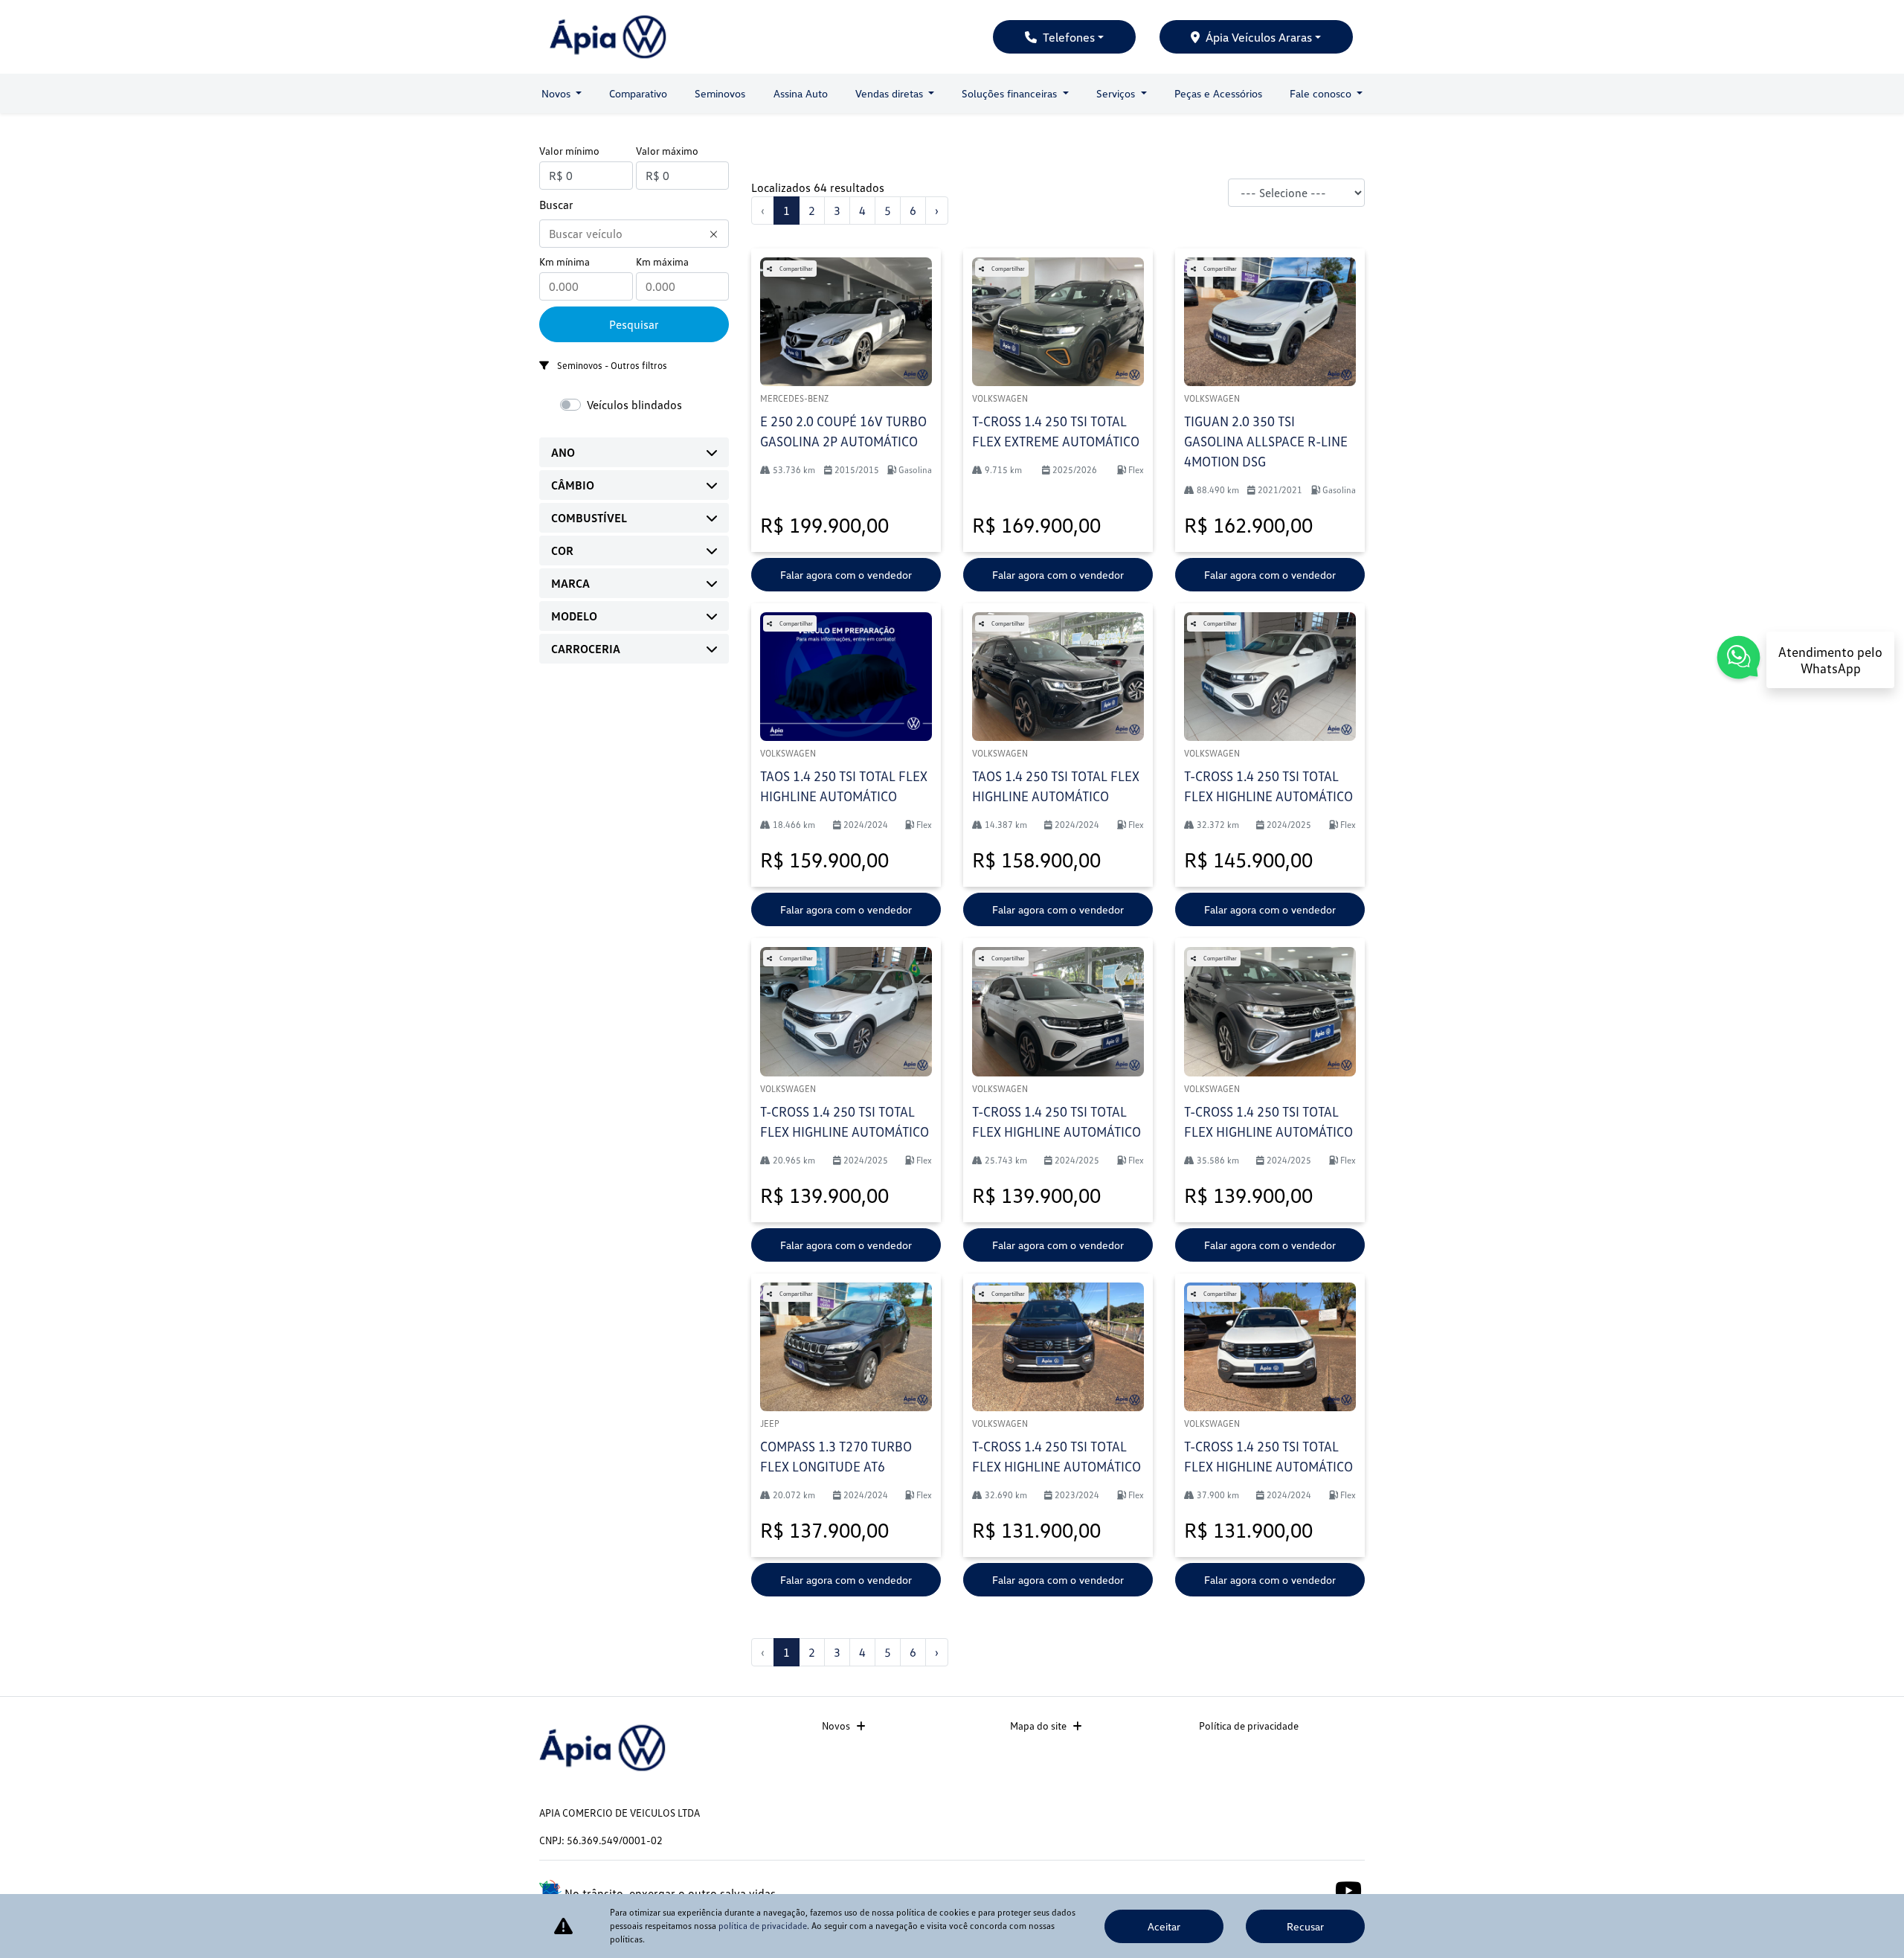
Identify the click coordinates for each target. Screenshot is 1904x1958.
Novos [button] (557, 93)
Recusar (1305, 1926)
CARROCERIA (586, 649)
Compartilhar (795, 269)
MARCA (570, 583)
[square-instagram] (1315, 1889)
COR (562, 551)
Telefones (1069, 37)
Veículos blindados (634, 405)
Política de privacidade (1249, 1726)
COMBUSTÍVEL (589, 518)
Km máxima (662, 261)
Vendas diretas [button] (891, 93)
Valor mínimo (569, 151)
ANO (563, 452)
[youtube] (1348, 1889)
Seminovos (720, 93)
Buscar (556, 205)
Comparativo (638, 93)
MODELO (574, 616)
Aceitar (1164, 1926)
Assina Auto (801, 93)
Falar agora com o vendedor (846, 575)
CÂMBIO (573, 485)
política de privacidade (763, 1926)
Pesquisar (634, 324)
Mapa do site (1038, 1726)
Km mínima (565, 261)
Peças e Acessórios (1218, 93)
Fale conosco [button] (1322, 93)
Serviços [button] (1117, 93)
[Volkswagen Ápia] (608, 37)
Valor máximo (667, 151)
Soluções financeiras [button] (1011, 93)
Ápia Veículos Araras (1259, 37)
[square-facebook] (1281, 1889)
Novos (836, 1726)
